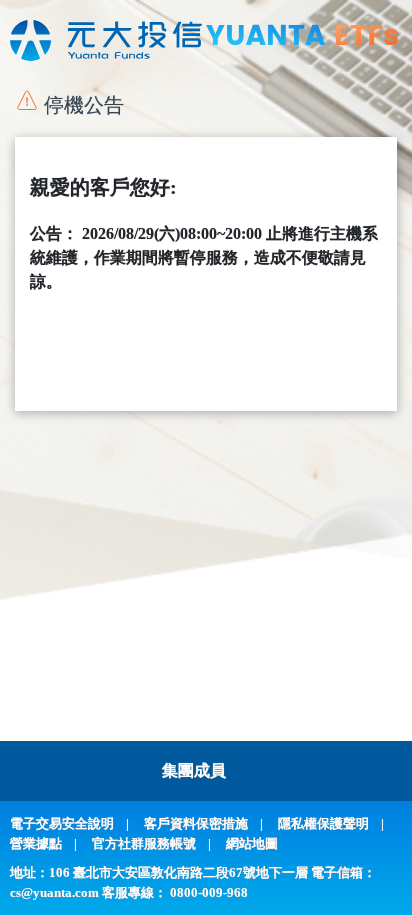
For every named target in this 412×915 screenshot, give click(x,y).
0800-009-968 (209, 892)
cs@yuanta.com (54, 892)
